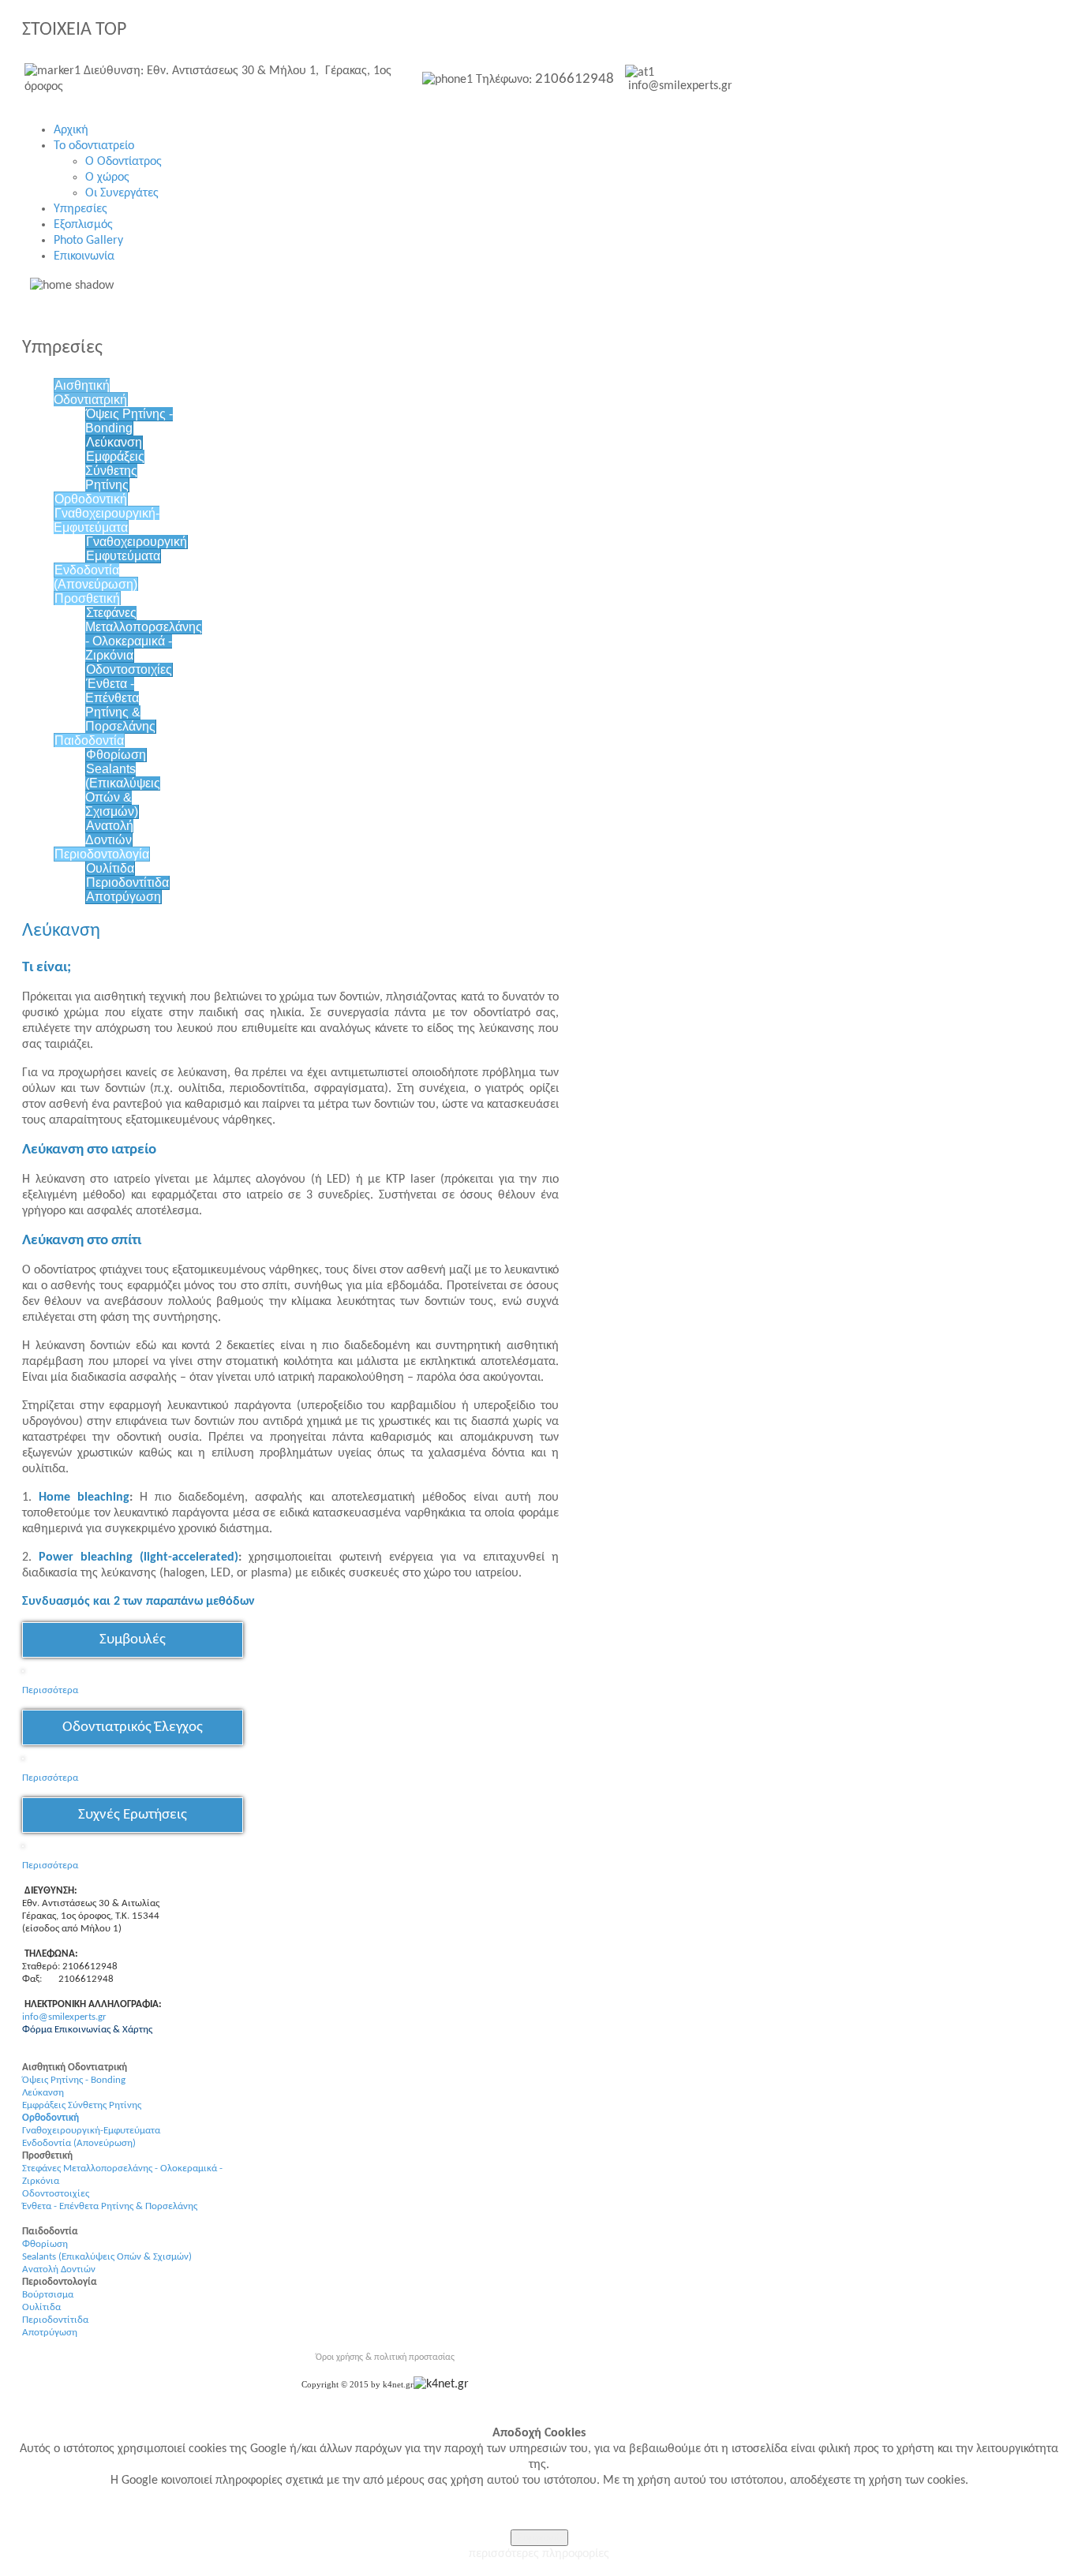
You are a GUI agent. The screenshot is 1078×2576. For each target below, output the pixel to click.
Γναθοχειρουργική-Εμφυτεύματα (107, 520)
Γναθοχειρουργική (137, 542)
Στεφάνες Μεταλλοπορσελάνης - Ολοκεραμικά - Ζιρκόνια (144, 634)
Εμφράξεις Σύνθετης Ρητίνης (115, 471)
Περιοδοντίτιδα (127, 882)
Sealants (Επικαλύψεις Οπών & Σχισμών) (123, 790)
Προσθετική (87, 598)
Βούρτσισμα (48, 2295)
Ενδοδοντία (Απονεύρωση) (95, 577)
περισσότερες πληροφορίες (539, 2554)
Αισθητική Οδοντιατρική (90, 393)
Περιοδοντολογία (102, 854)
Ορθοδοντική (91, 499)
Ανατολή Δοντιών (109, 833)
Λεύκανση (114, 442)
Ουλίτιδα (110, 868)
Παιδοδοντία (89, 740)
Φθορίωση (116, 755)
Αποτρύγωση (124, 897)
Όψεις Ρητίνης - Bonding (129, 421)
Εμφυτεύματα (123, 556)
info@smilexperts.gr (64, 2017)
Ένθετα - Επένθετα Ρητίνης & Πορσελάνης (120, 705)
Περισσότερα (50, 1778)
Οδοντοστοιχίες (129, 669)
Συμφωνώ (539, 2538)
